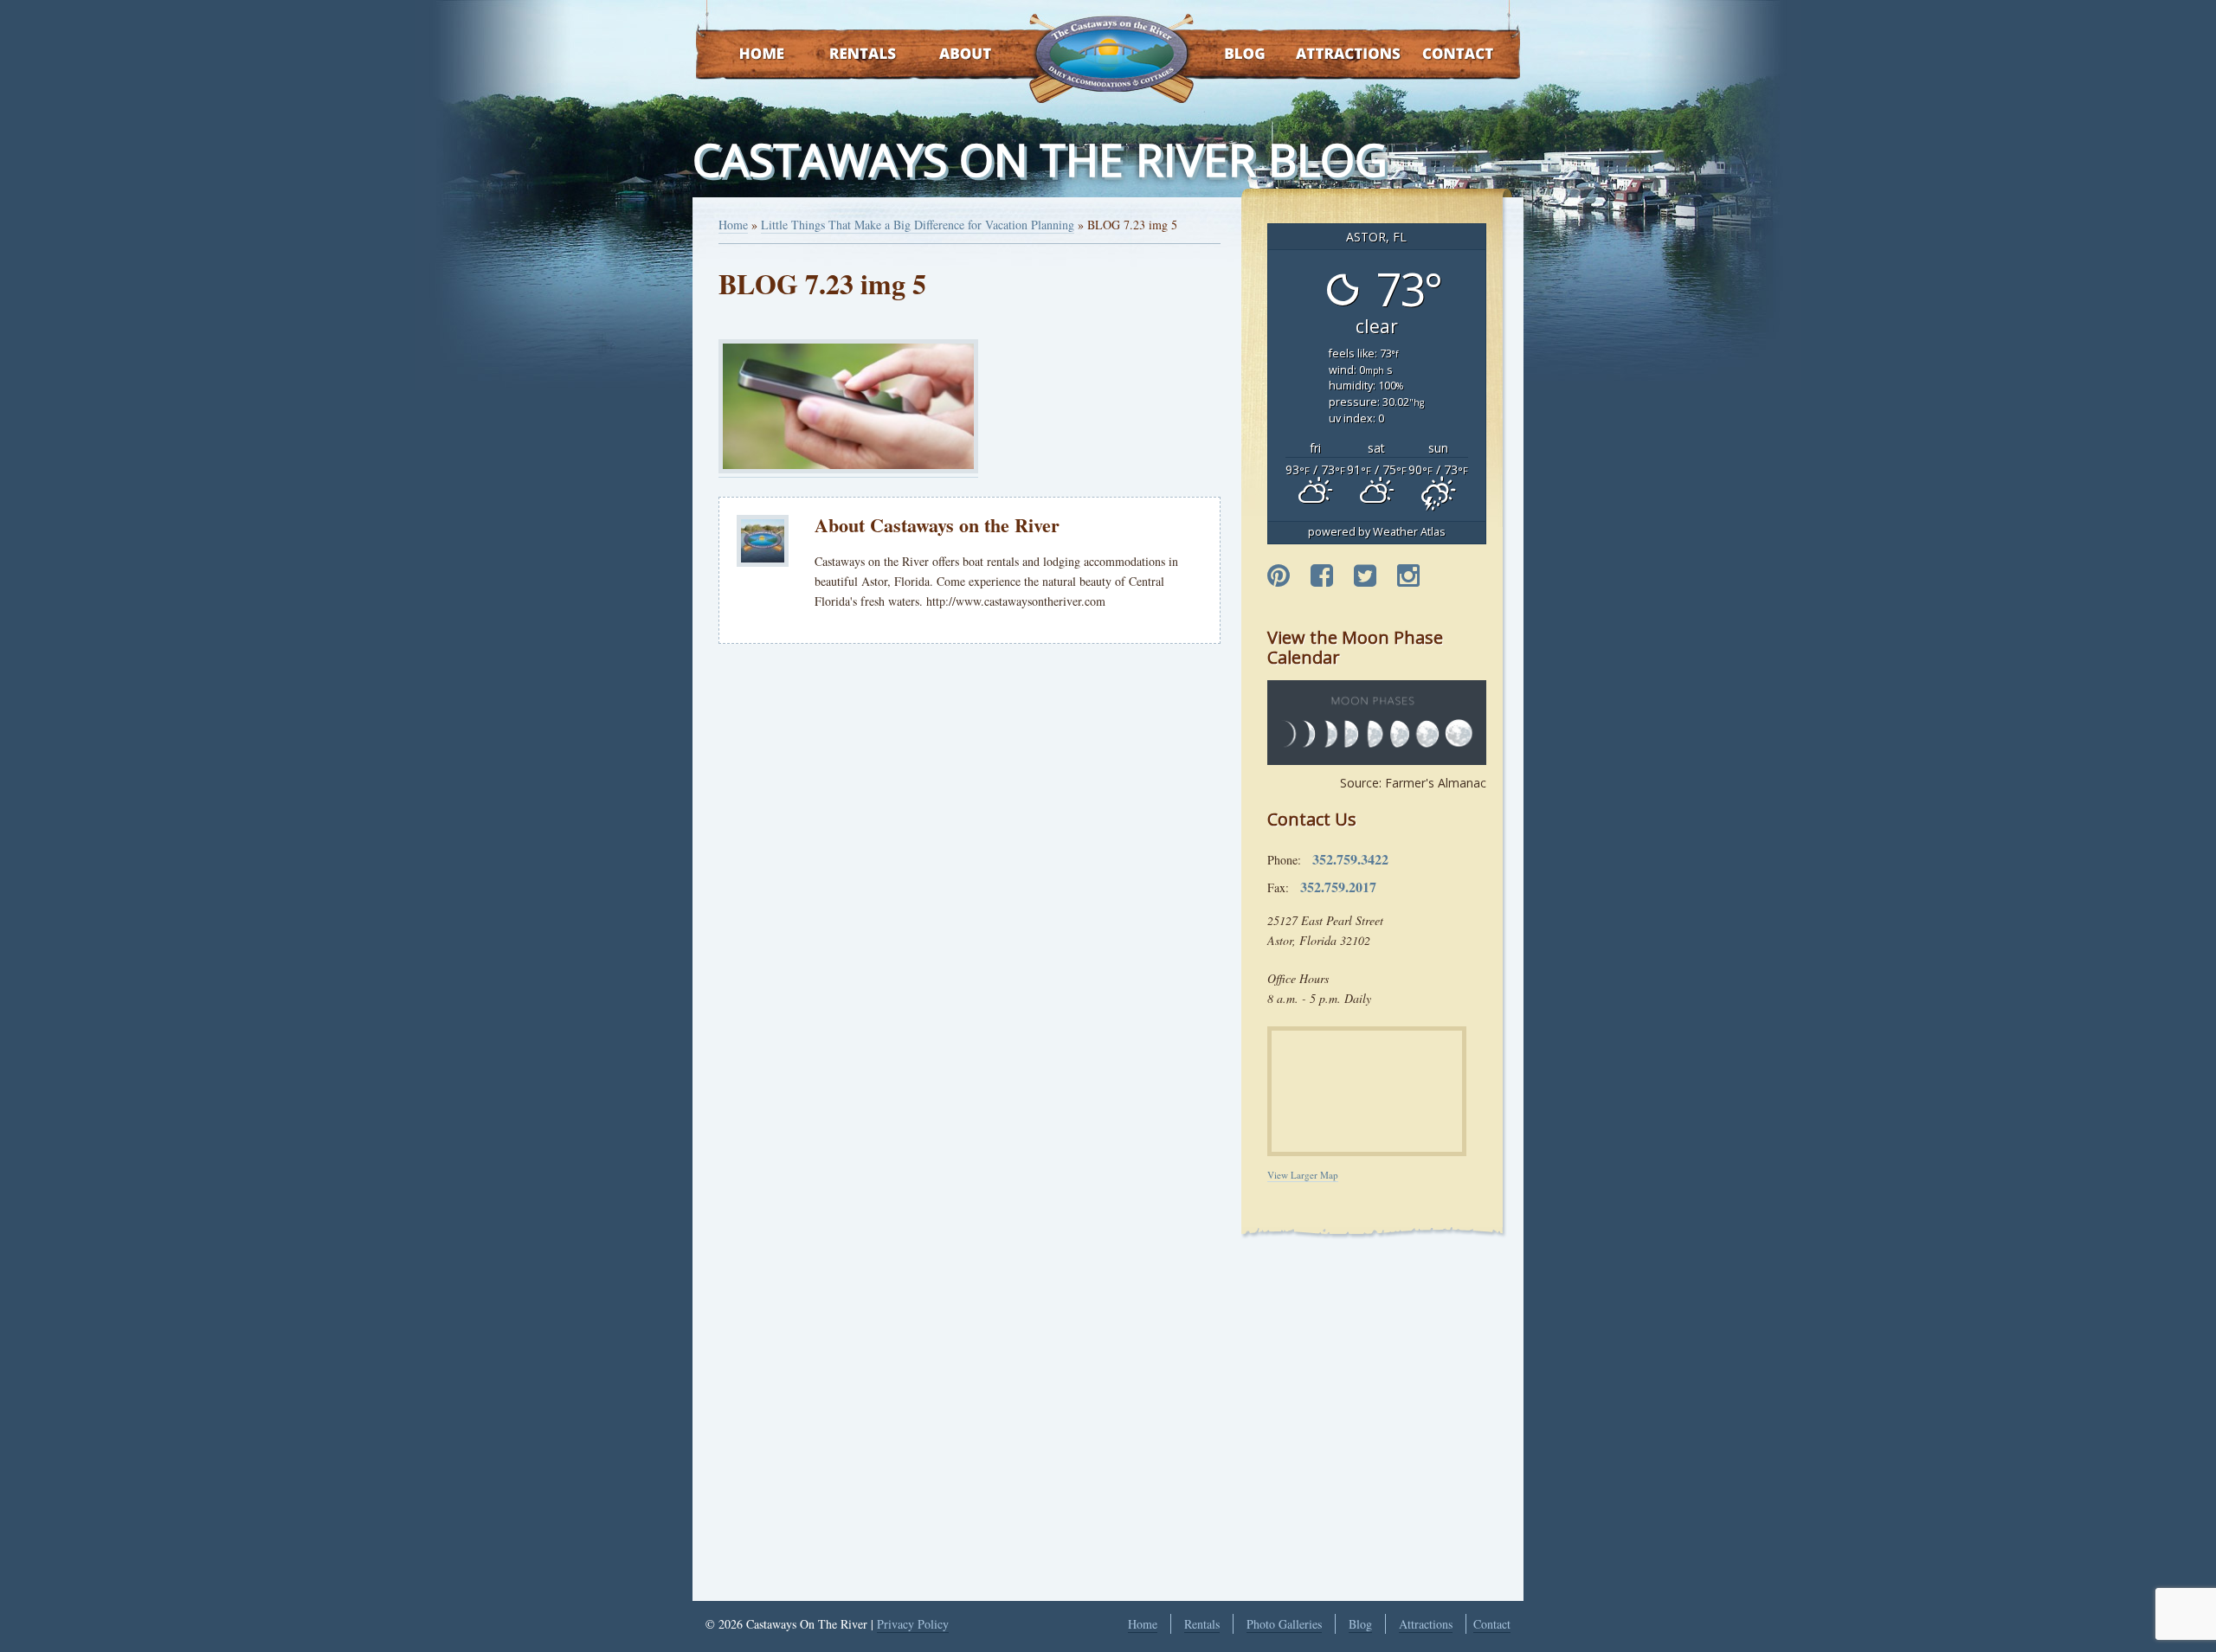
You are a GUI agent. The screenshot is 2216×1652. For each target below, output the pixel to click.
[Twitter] (1365, 576)
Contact (1435, 55)
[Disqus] (969, 897)
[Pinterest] (1279, 576)
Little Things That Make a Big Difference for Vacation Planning (918, 225)
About (950, 55)
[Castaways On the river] (1111, 52)
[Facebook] (1322, 576)
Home (745, 55)
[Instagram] (1408, 576)
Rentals (847, 55)
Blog (1223, 55)
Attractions (1323, 55)
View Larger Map (1303, 1175)
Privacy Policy (913, 1624)
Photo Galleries (1284, 1624)
